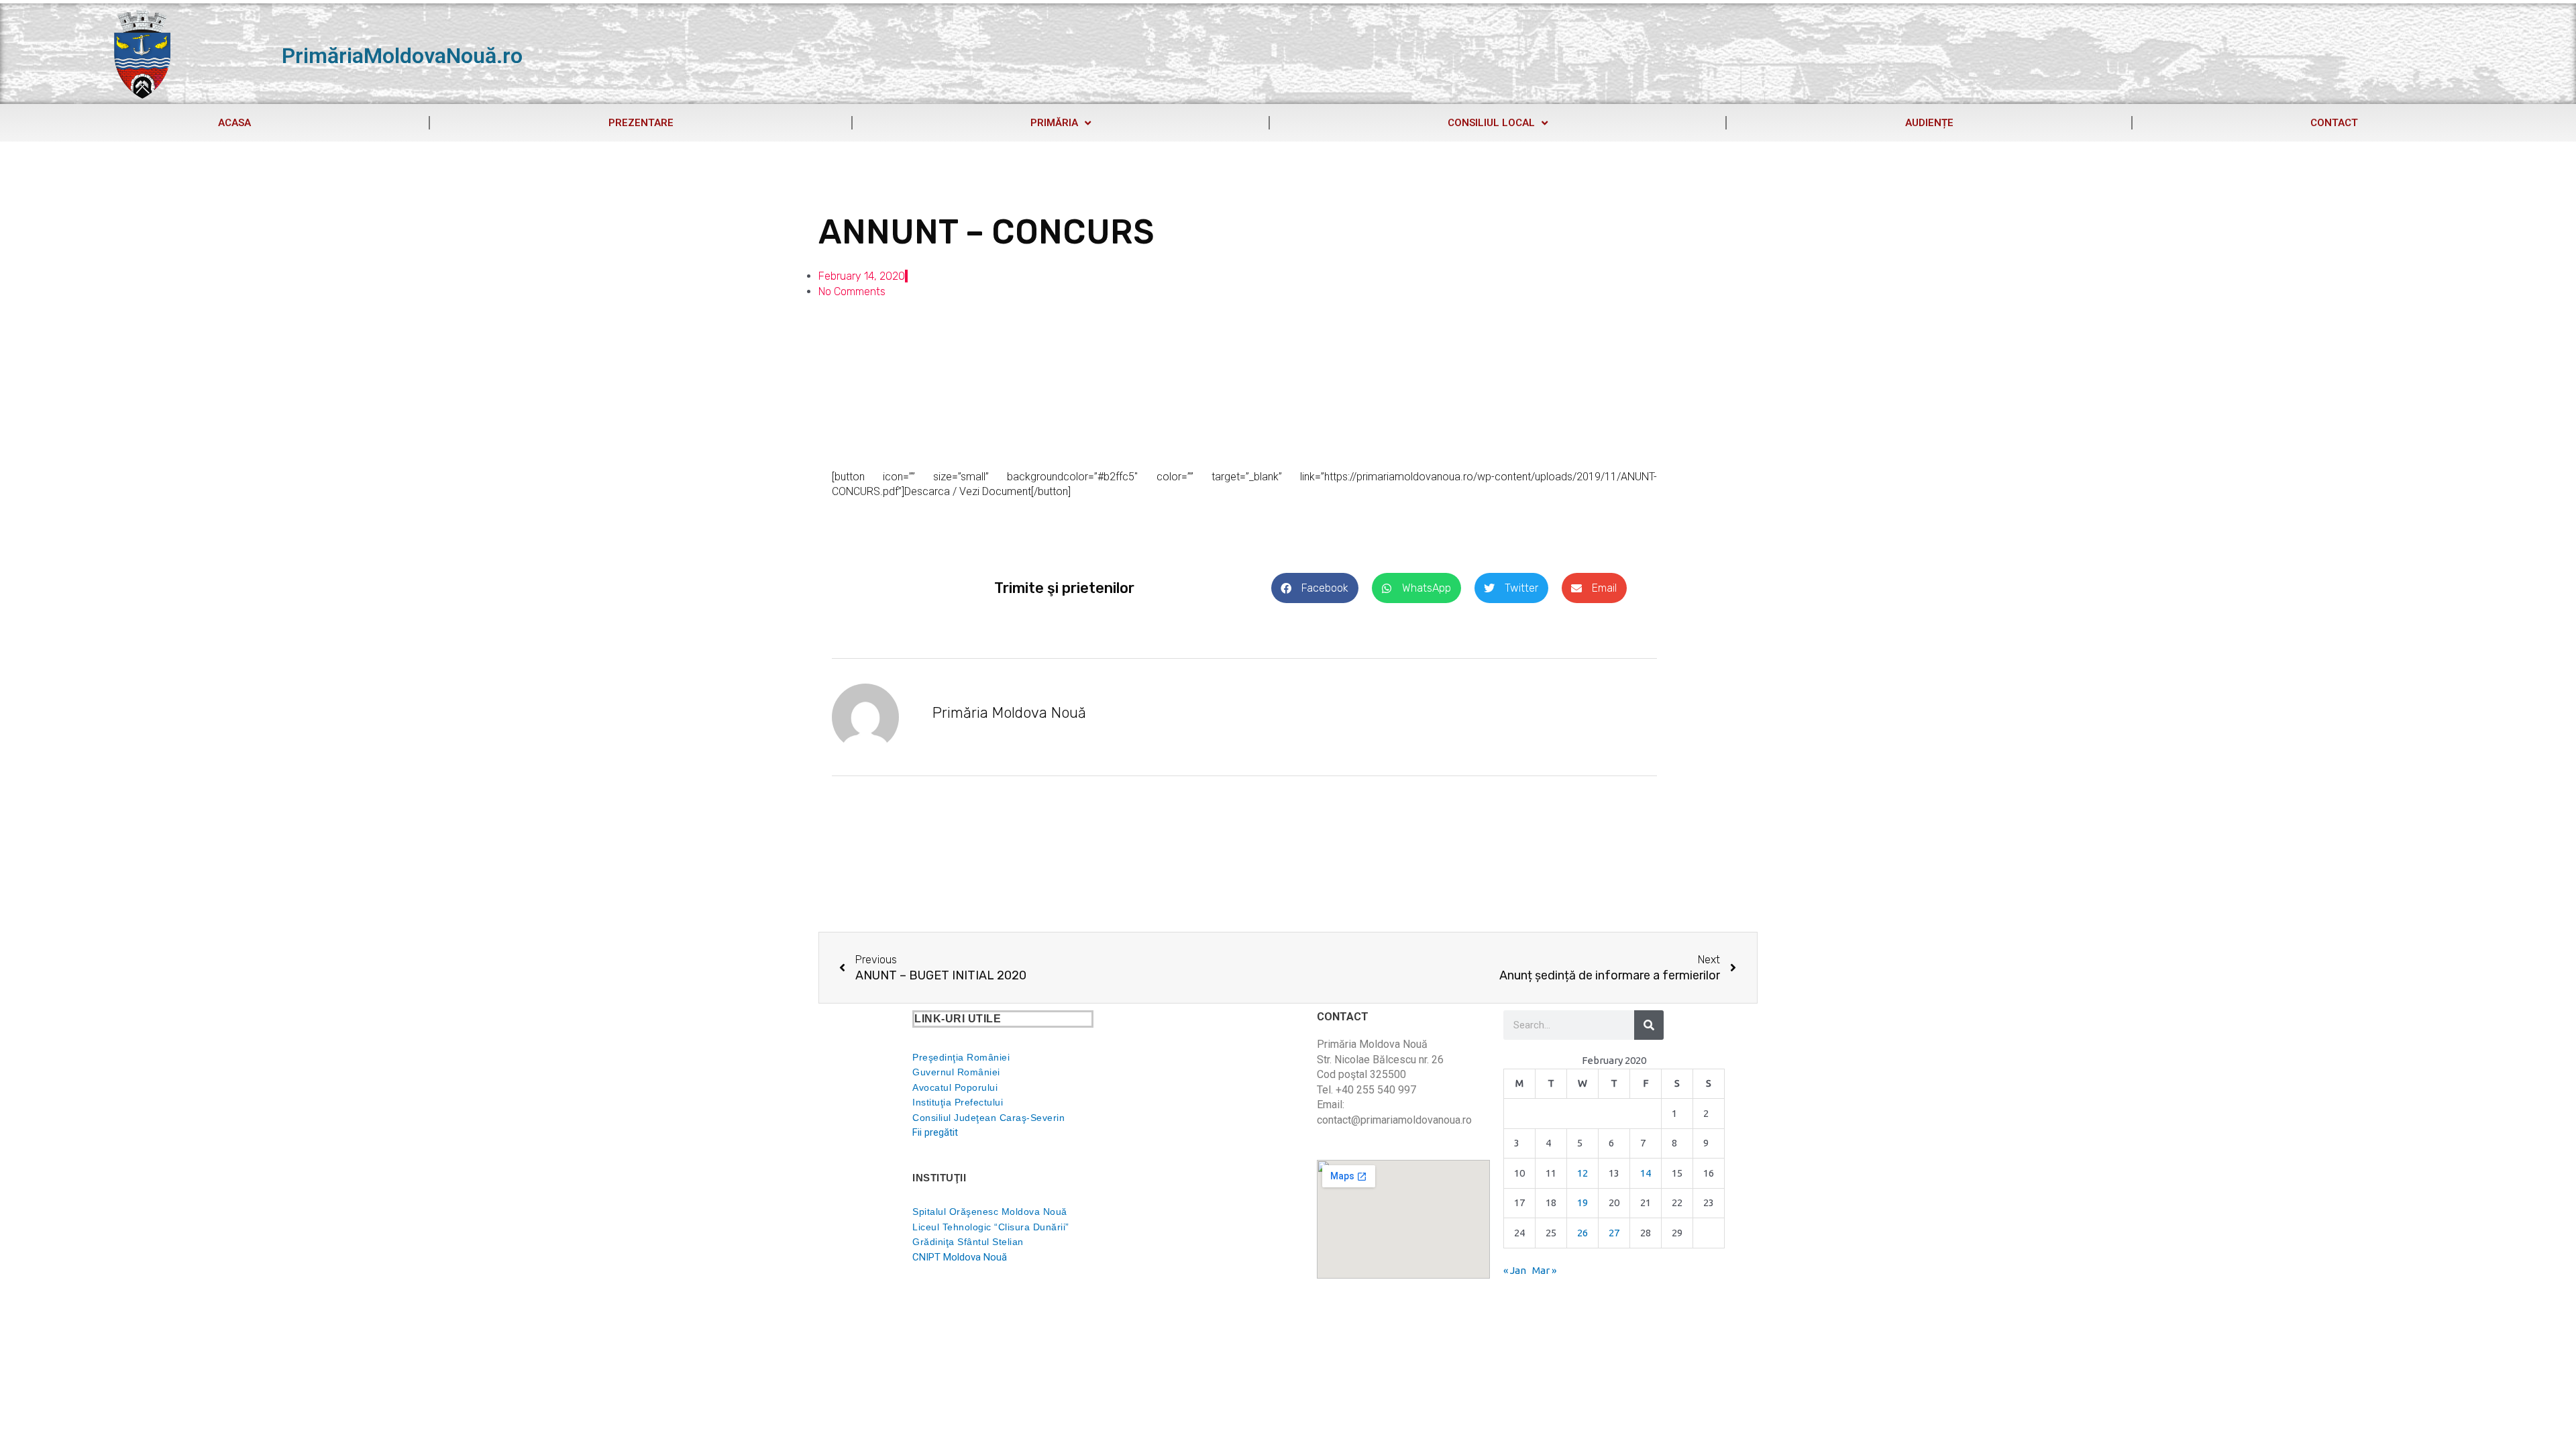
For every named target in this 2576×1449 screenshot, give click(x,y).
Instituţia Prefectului (958, 1102)
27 (1614, 1233)
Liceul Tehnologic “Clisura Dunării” (991, 1227)
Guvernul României (956, 1072)
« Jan (1515, 1270)
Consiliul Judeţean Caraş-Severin (988, 1118)
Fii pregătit (935, 1132)
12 (1582, 1173)
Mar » (1544, 1270)
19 (1582, 1202)
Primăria (1054, 123)
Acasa (234, 123)
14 (1646, 1173)
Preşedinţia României (961, 1057)
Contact (2334, 123)
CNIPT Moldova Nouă (960, 1257)
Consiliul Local (1491, 123)
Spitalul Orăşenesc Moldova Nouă (990, 1212)
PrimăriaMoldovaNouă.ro (402, 56)
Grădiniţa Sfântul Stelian (968, 1242)
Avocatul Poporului (955, 1087)
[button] (1315, 588)
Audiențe (1929, 123)
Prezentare (641, 123)
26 (1582, 1233)
